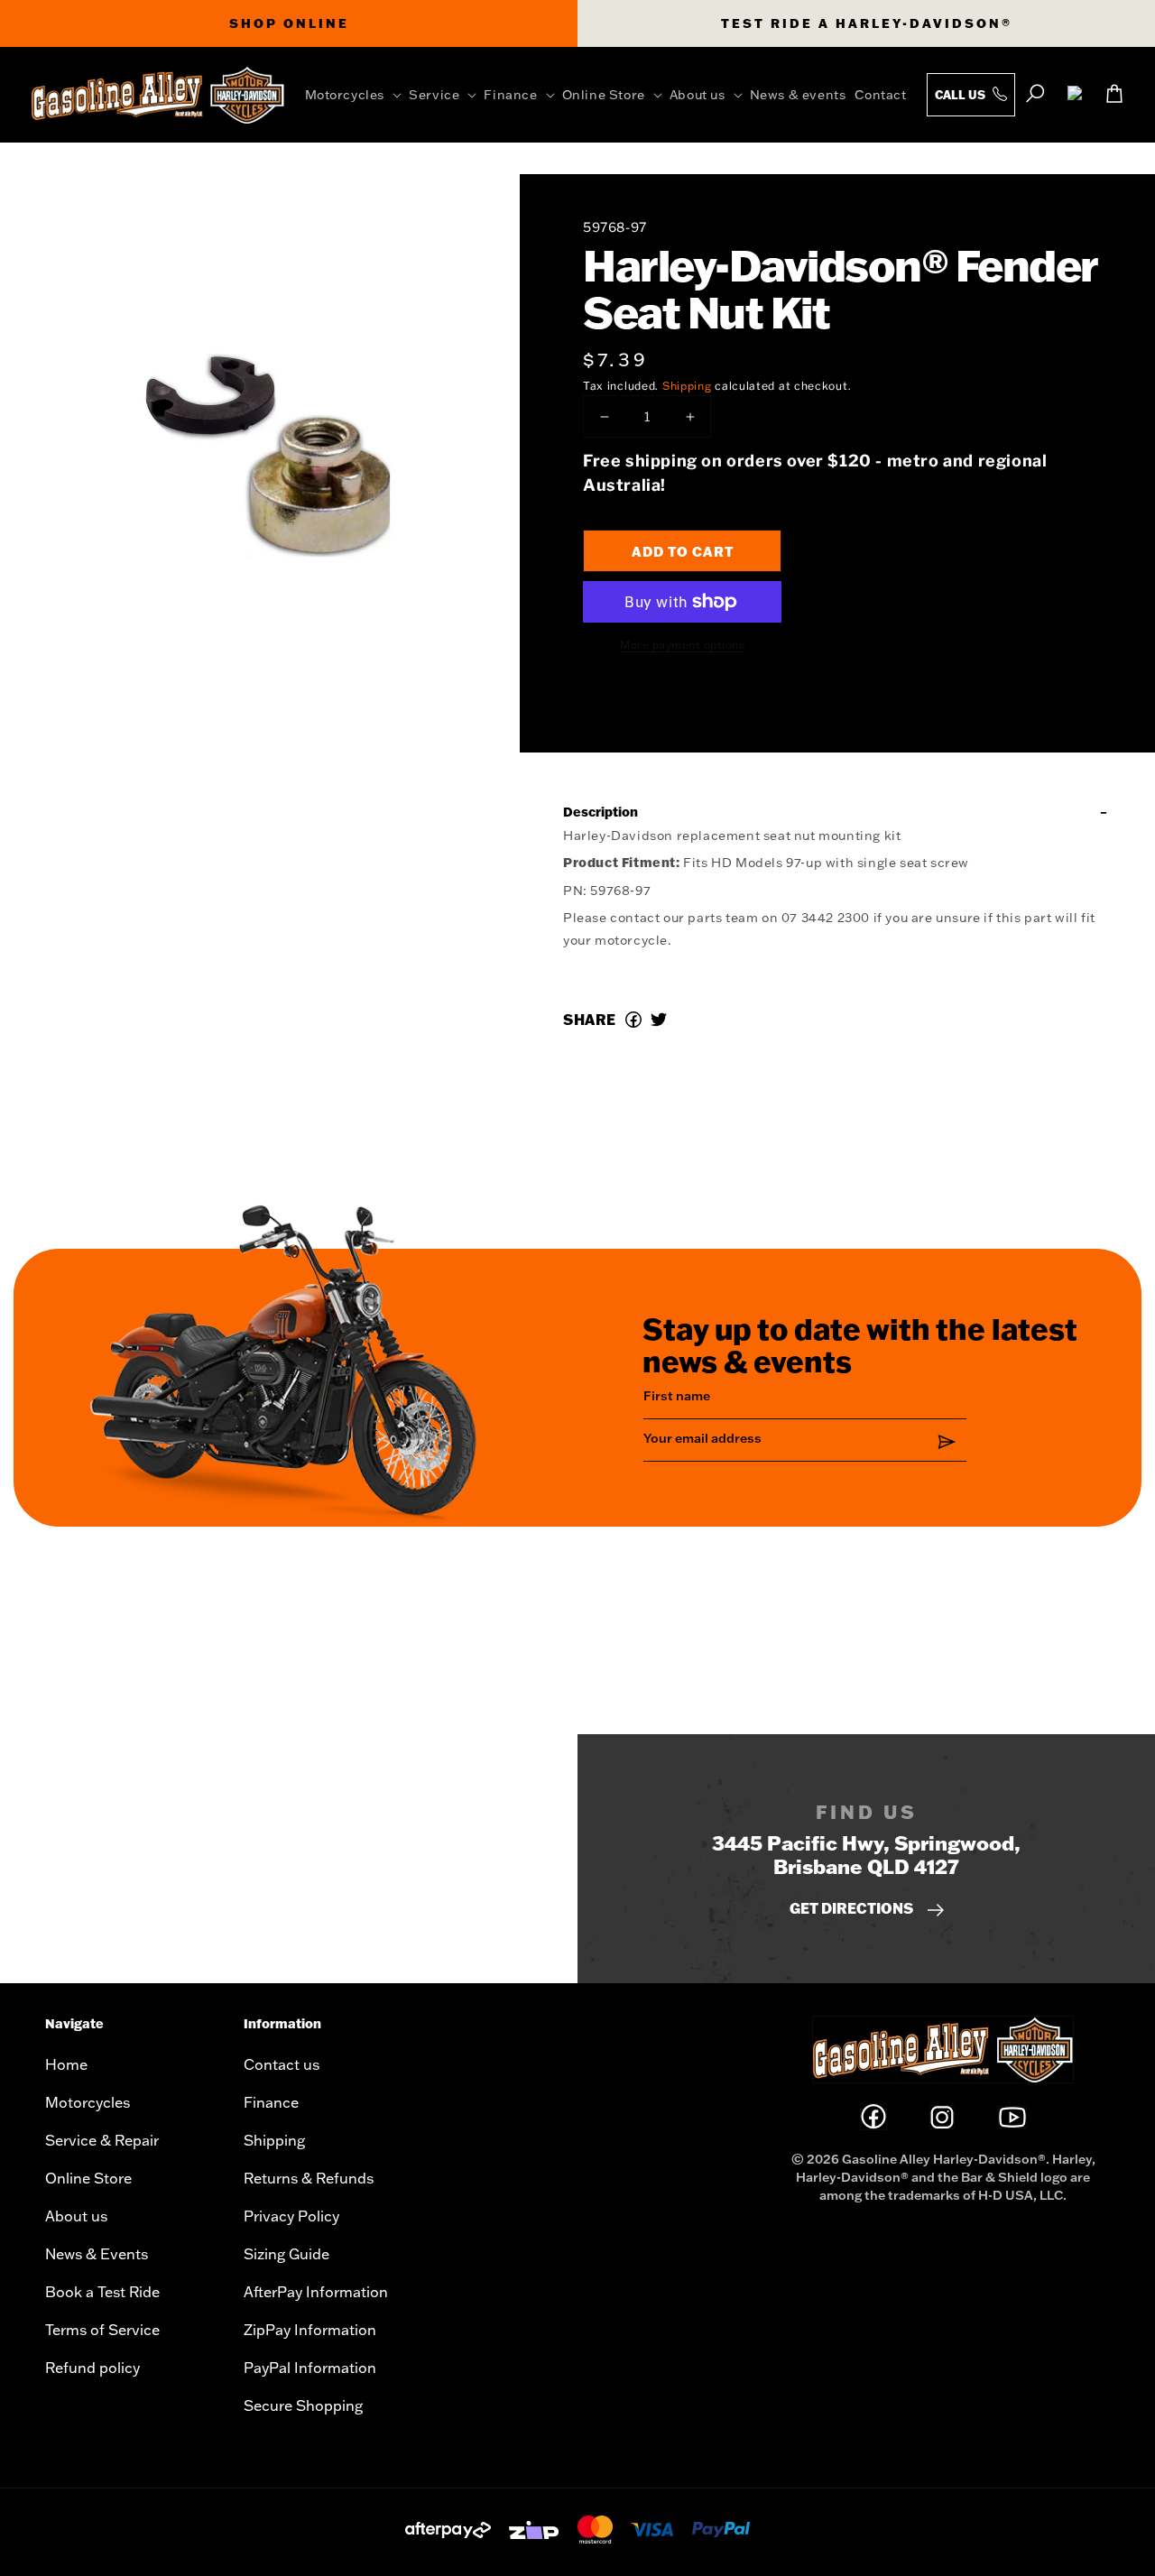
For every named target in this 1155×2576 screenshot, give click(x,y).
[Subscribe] (947, 1441)
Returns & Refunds (309, 2178)
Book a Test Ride (102, 2292)
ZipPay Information (310, 2330)
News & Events (97, 2254)
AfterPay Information (316, 2292)
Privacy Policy (291, 2216)
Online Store (88, 2178)
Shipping (687, 386)
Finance (271, 2102)
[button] (357, 95)
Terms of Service (102, 2330)
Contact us (282, 2064)
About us (76, 2216)
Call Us (961, 95)
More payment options (682, 645)
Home (66, 2064)
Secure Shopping (303, 2405)
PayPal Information (310, 2368)
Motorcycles (88, 2102)
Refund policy (92, 2368)
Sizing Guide (286, 2254)
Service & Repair (102, 2140)
